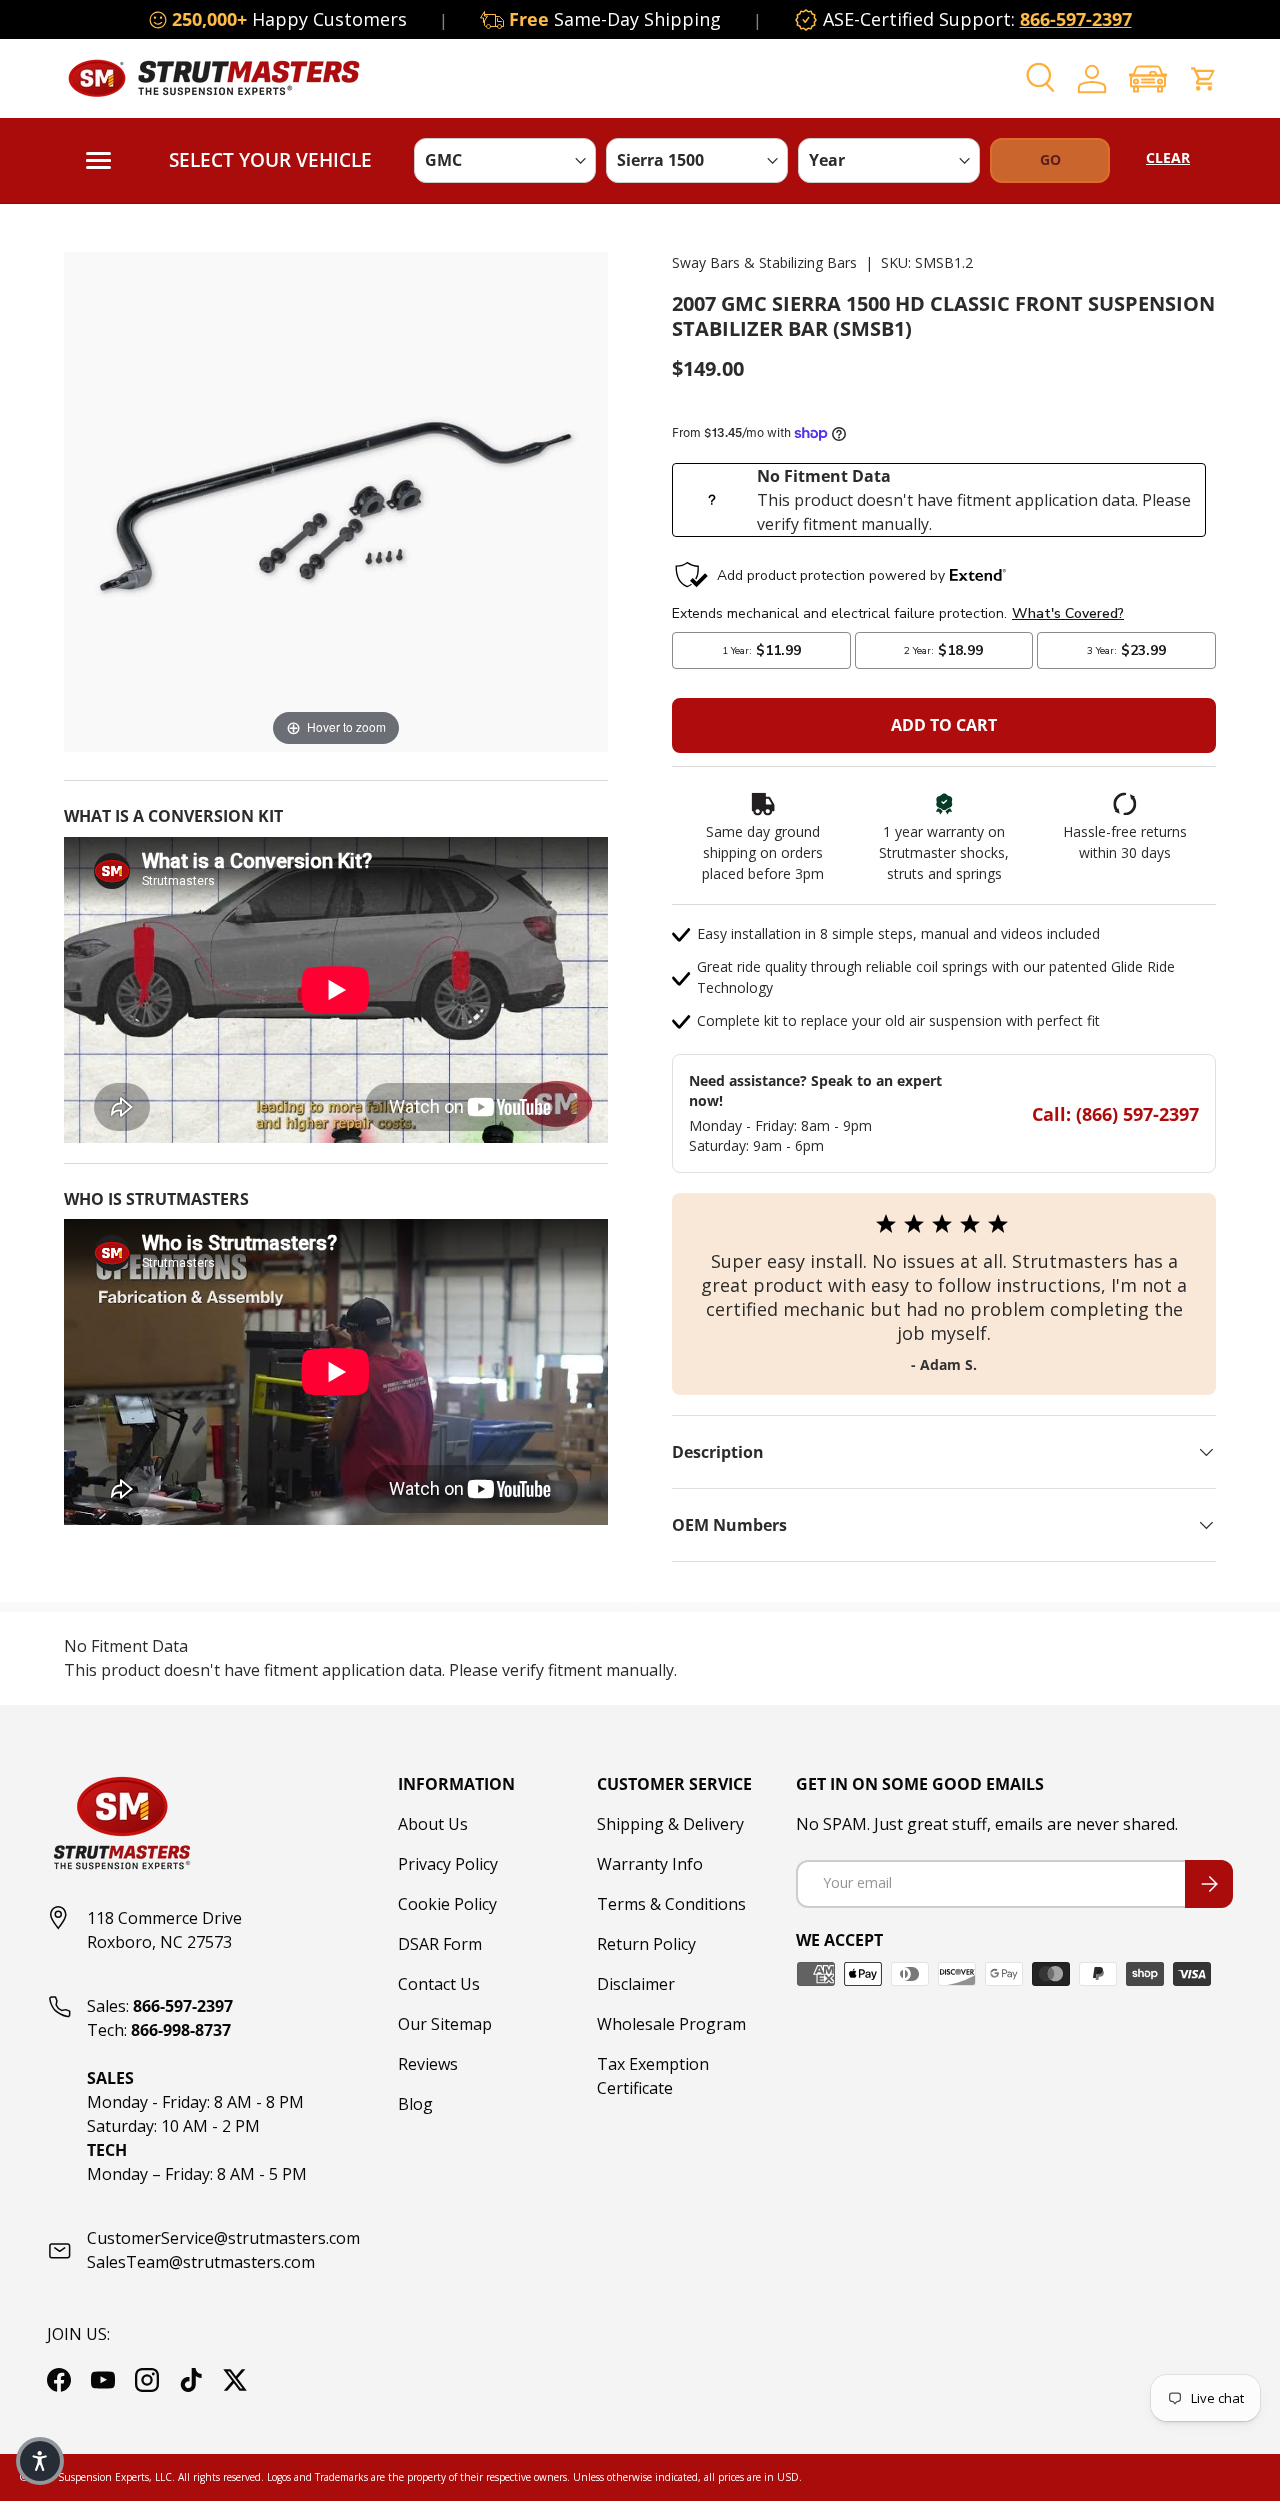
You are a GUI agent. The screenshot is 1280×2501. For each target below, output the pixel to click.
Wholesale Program (671, 2024)
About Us (433, 1824)
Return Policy (646, 1944)
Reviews (428, 2064)
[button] (1148, 78)
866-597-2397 (1076, 19)
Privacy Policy (448, 1864)
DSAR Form (440, 1944)
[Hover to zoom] (336, 500)
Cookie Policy (447, 1904)
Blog (415, 2104)
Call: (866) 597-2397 (1115, 1114)
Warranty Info (650, 1864)
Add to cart (944, 725)
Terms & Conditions (671, 1904)
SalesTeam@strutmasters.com (201, 2262)
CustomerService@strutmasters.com (223, 2238)
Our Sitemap (445, 2024)
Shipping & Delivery (670, 1824)
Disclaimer (636, 1984)
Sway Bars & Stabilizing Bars (764, 262)
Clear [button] (1168, 157)
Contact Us (439, 1984)
